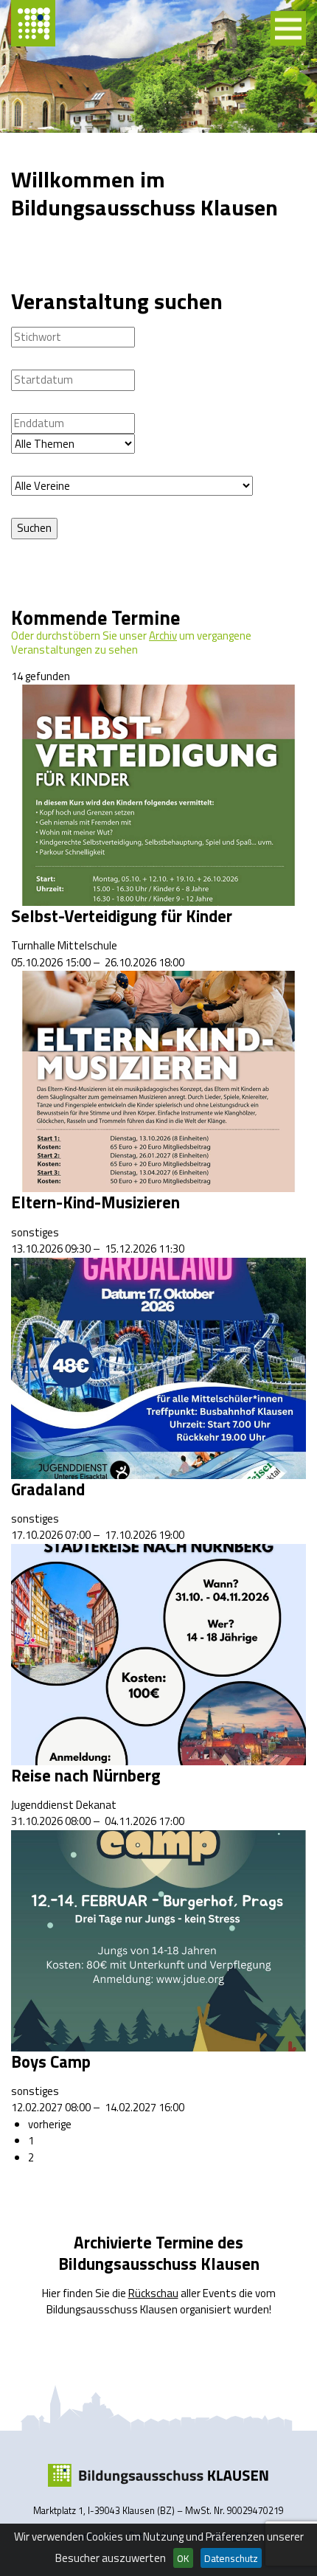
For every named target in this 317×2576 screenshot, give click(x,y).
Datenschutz (231, 2558)
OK (183, 2558)
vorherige (50, 2124)
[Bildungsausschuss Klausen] (158, 2476)
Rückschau (153, 2293)
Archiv (163, 636)
